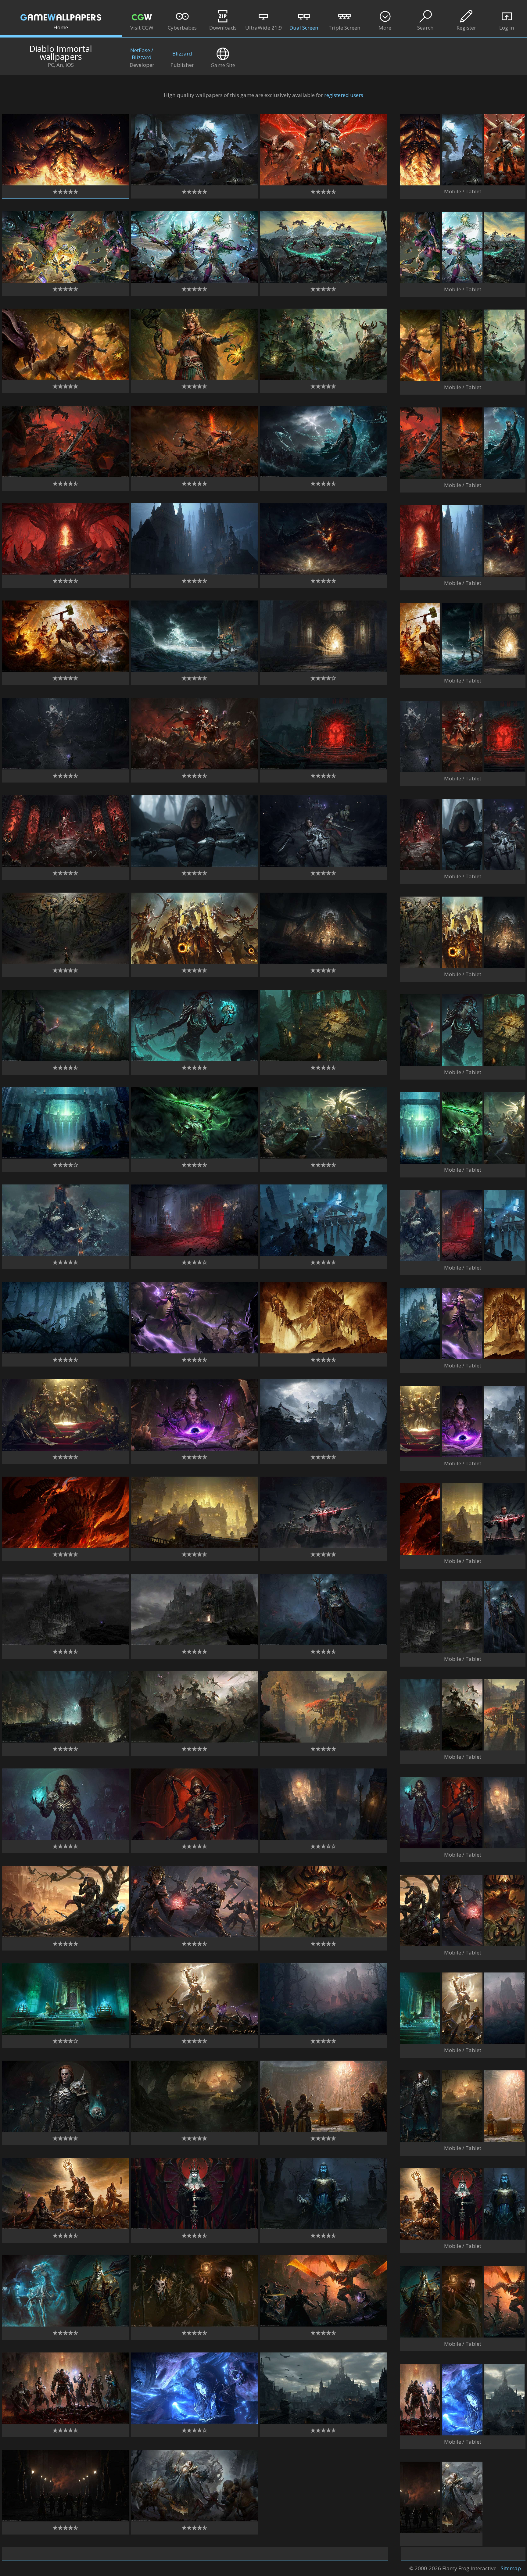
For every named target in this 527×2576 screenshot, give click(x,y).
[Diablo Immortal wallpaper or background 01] (65, 183)
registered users (344, 95)
